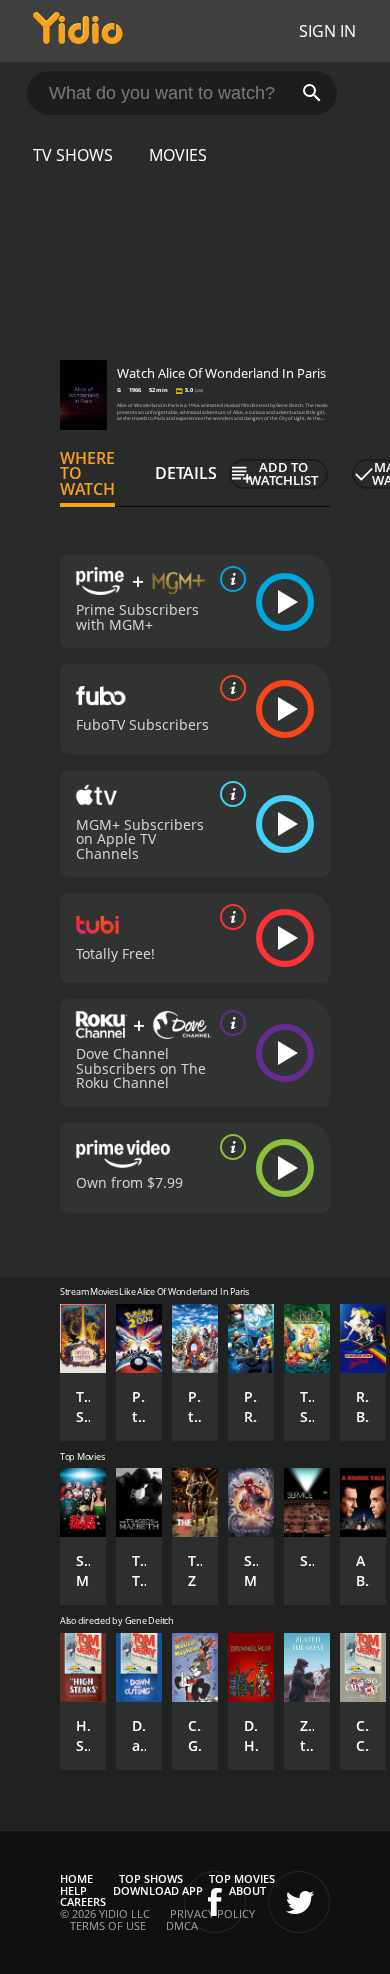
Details (186, 473)
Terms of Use (108, 1925)
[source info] (229, 579)
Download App (158, 1890)
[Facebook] (215, 1902)
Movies (178, 155)
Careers (83, 1901)
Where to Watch (87, 474)
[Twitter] (299, 1902)
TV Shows (73, 155)
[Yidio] (78, 31)
